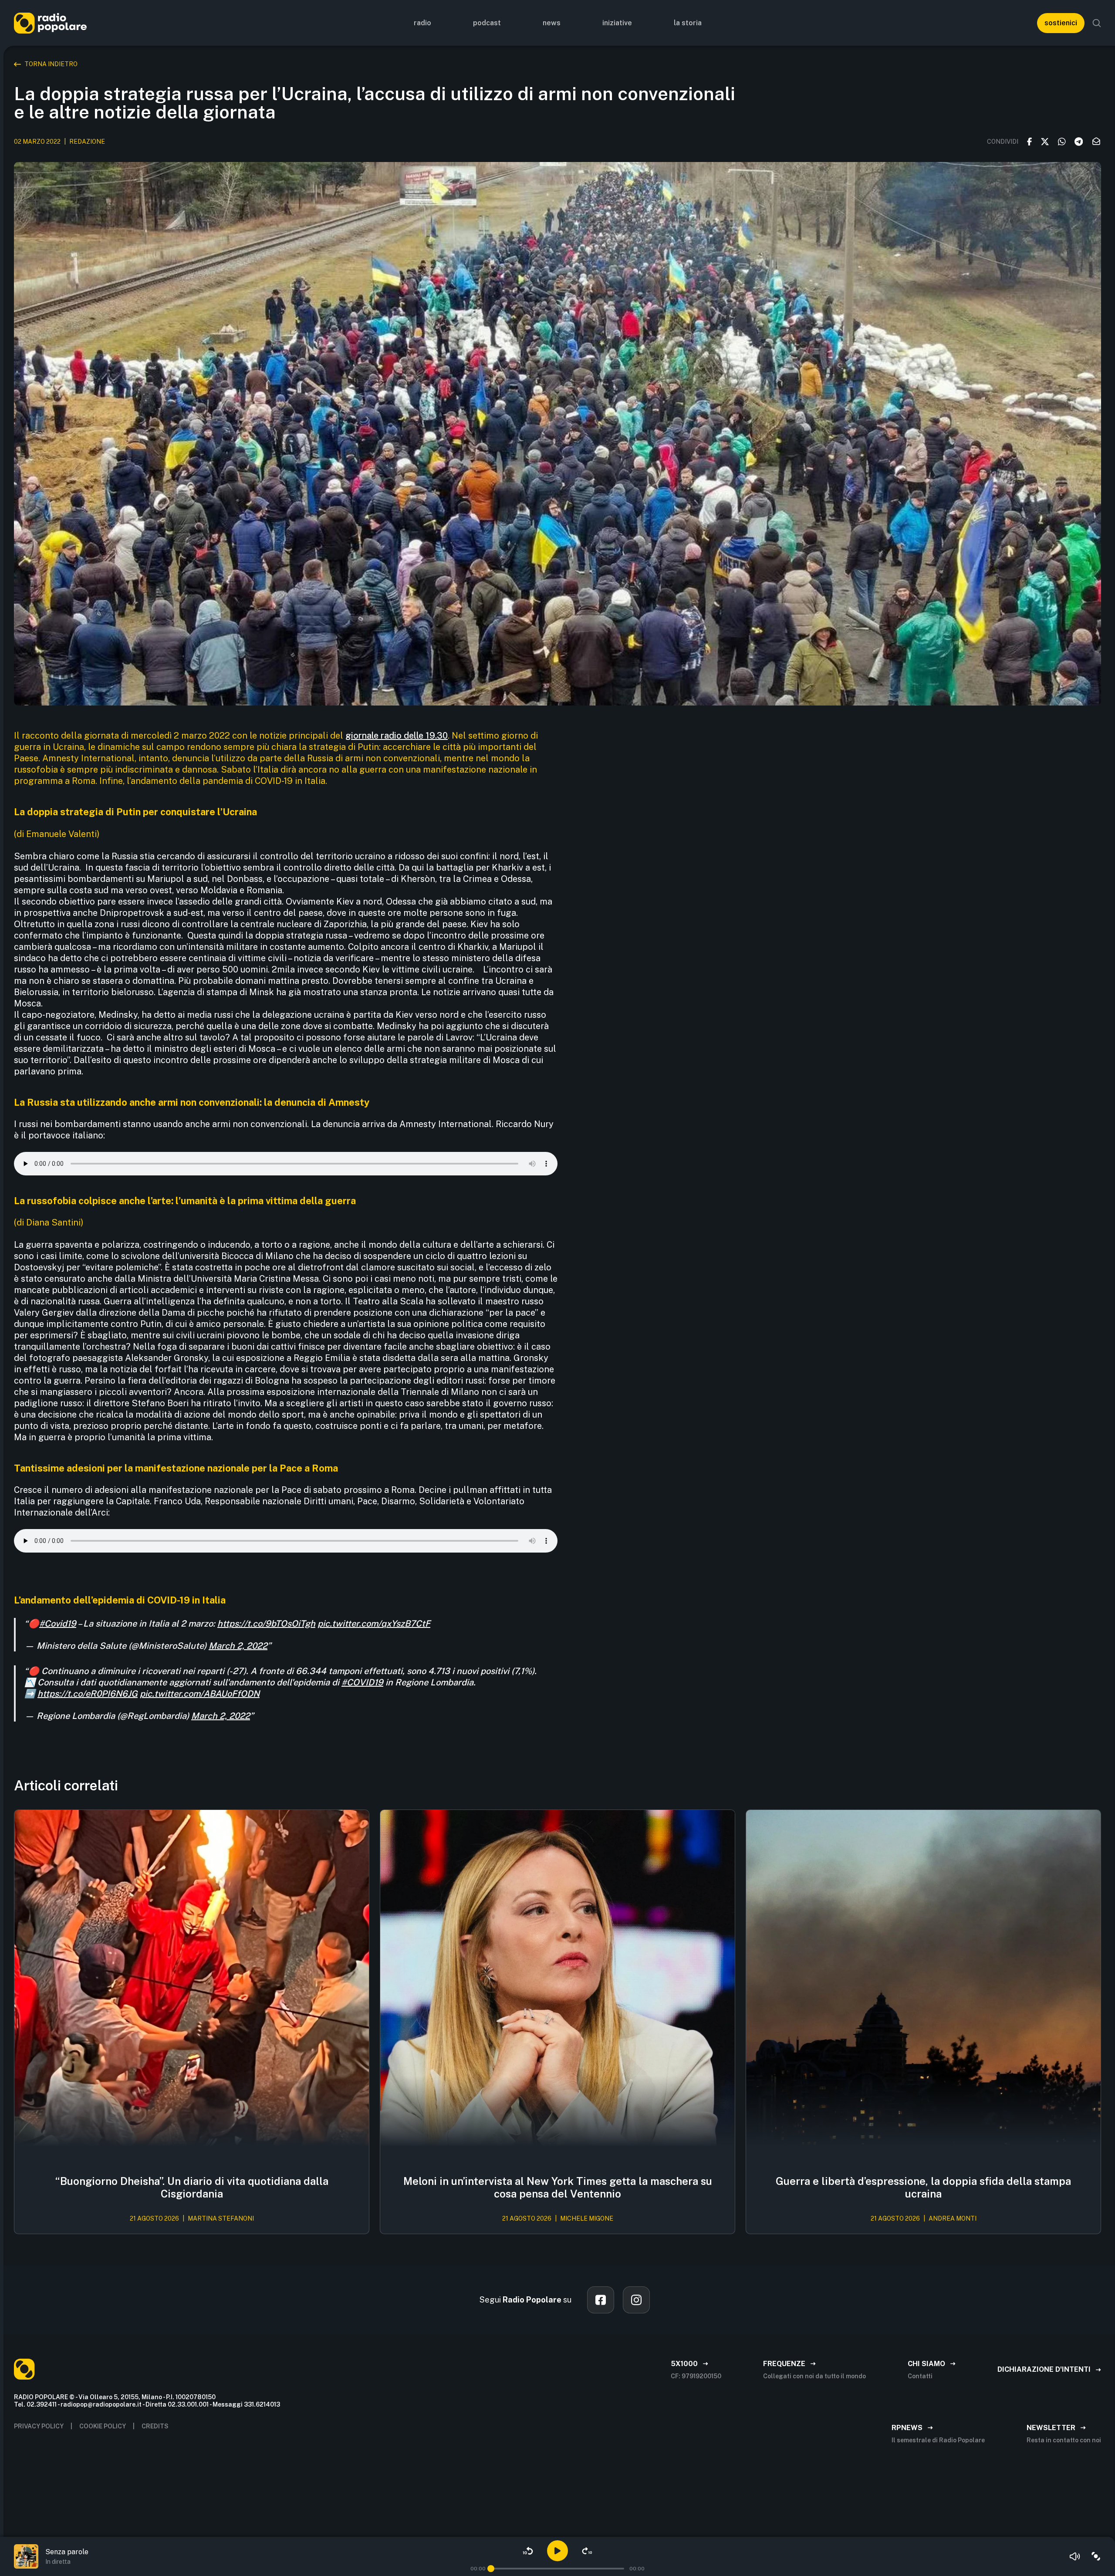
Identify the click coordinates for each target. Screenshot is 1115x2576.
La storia (688, 23)
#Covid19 (58, 1624)
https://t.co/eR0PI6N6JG (88, 1694)
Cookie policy (103, 2426)
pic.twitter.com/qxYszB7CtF (374, 1624)
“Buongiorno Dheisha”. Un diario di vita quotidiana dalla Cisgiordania (192, 2187)
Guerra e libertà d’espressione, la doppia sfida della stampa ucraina (923, 2187)
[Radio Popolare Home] (50, 23)
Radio (422, 23)
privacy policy (39, 2426)
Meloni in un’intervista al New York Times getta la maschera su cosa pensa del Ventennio (558, 2187)
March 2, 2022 (238, 1646)
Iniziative (617, 23)
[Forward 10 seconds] (587, 2551)
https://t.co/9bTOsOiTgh (266, 1624)
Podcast (487, 23)
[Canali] (1096, 2556)
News (552, 23)
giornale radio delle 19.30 (397, 736)
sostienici (1061, 23)
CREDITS (155, 2426)
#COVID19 (362, 1682)
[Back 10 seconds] (528, 2551)
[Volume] (1075, 2556)
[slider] (491, 2569)
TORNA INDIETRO (51, 64)
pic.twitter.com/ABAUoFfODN (200, 1694)
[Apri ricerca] (1097, 23)
